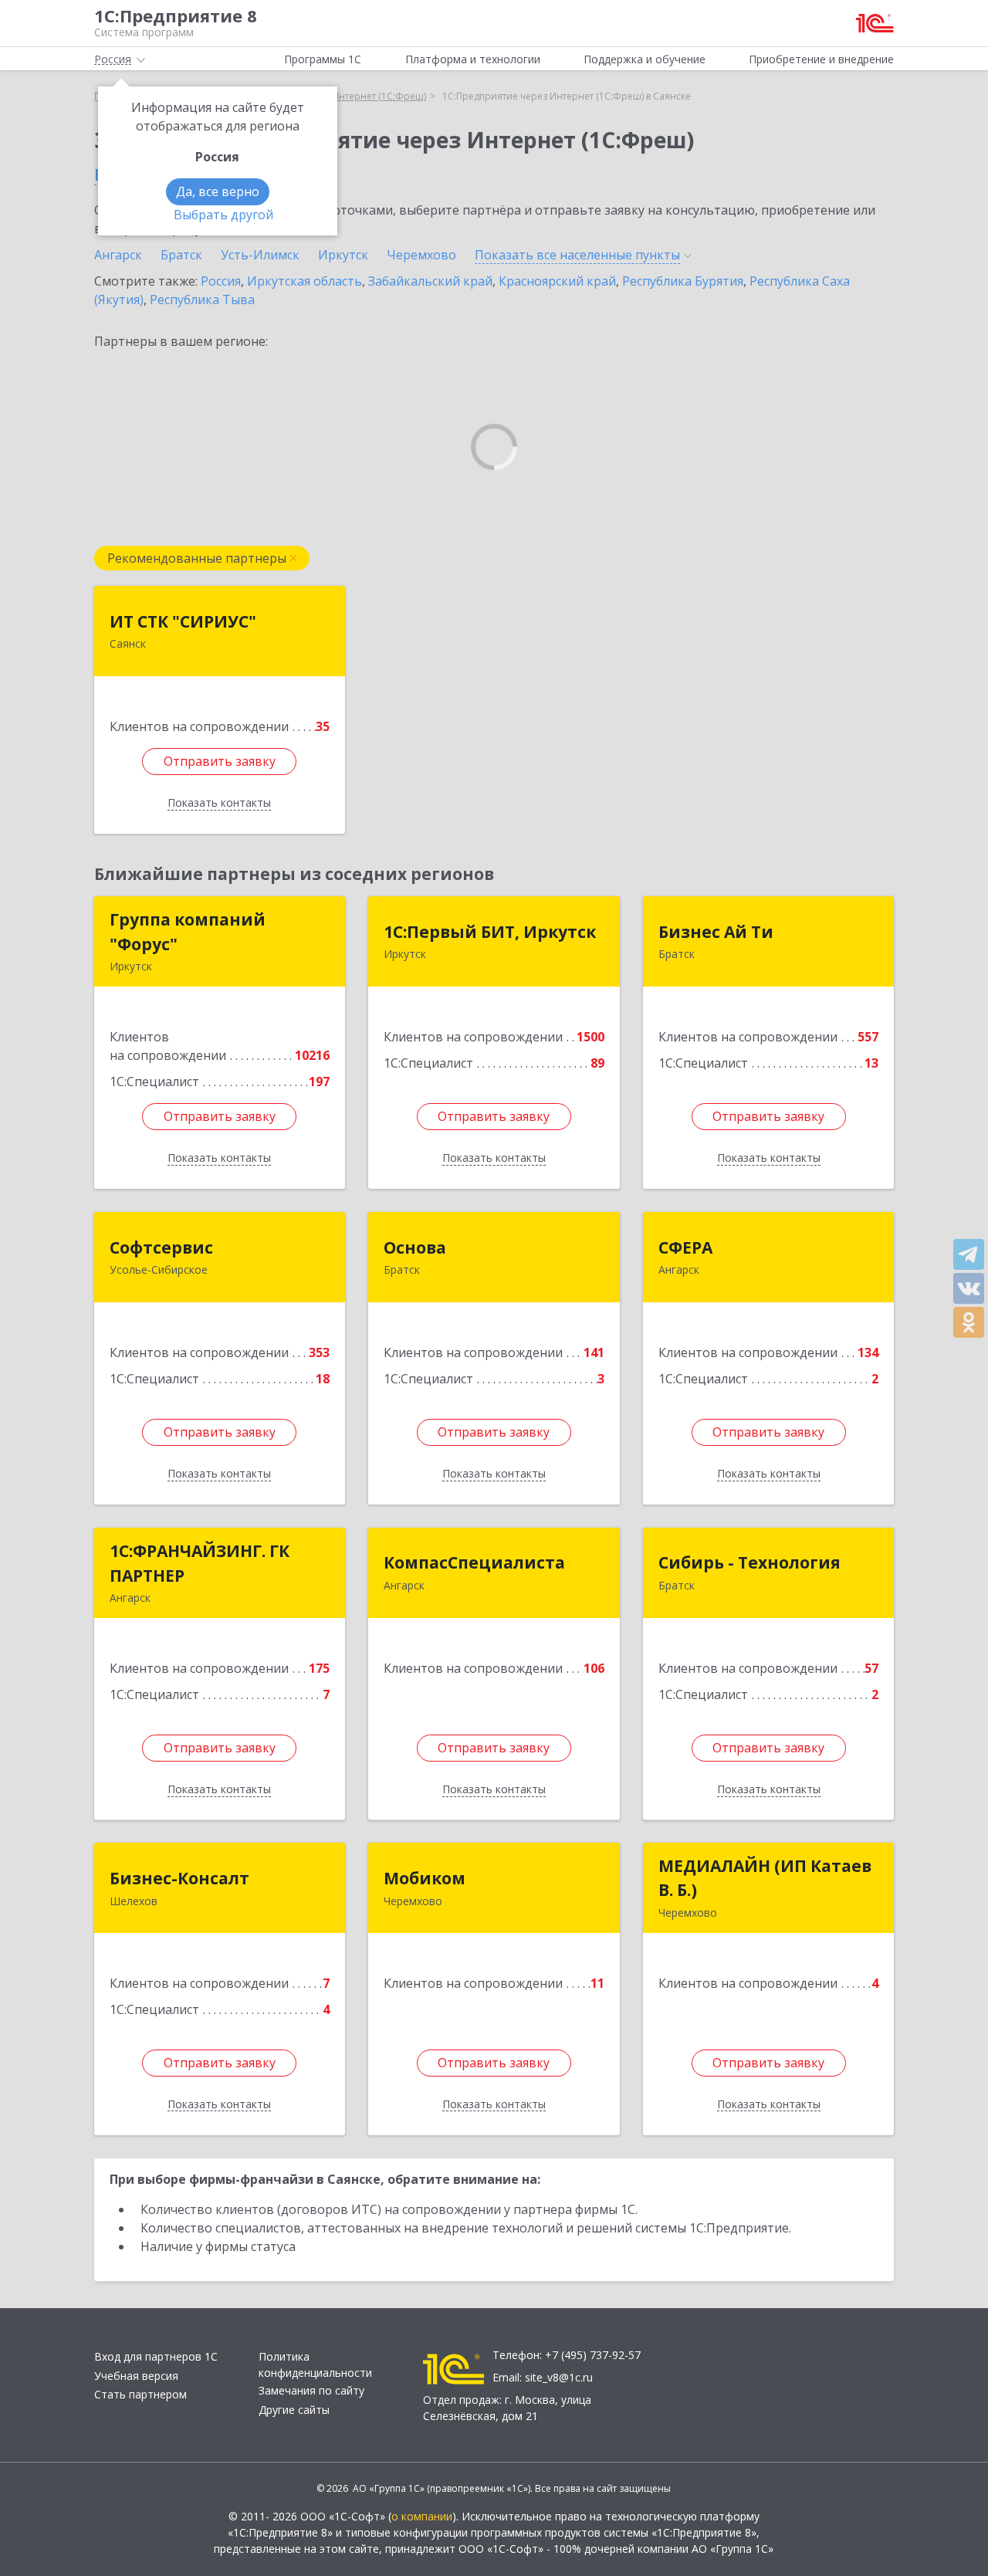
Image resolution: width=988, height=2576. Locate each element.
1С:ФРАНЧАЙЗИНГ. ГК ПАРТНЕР (200, 1563)
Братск (181, 255)
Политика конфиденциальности (315, 2364)
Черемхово (421, 255)
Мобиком (425, 1878)
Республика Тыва (202, 300)
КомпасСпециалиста (474, 1562)
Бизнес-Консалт (179, 1878)
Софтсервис (161, 1247)
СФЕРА (685, 1247)
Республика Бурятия (683, 281)
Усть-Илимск (260, 255)
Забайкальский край (430, 281)
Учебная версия (136, 2376)
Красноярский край (557, 281)
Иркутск (343, 255)
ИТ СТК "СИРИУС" (183, 621)
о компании (422, 2516)
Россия (221, 281)
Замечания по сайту (311, 2390)
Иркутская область (305, 281)
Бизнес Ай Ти (716, 932)
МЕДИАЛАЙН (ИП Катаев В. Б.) (765, 1878)
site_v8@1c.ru (559, 2377)
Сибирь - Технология (749, 1562)
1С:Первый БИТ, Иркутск (490, 932)
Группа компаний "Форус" (188, 932)
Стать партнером (140, 2394)
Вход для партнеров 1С (156, 2356)
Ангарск (118, 255)
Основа (415, 1247)
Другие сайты (294, 2410)
